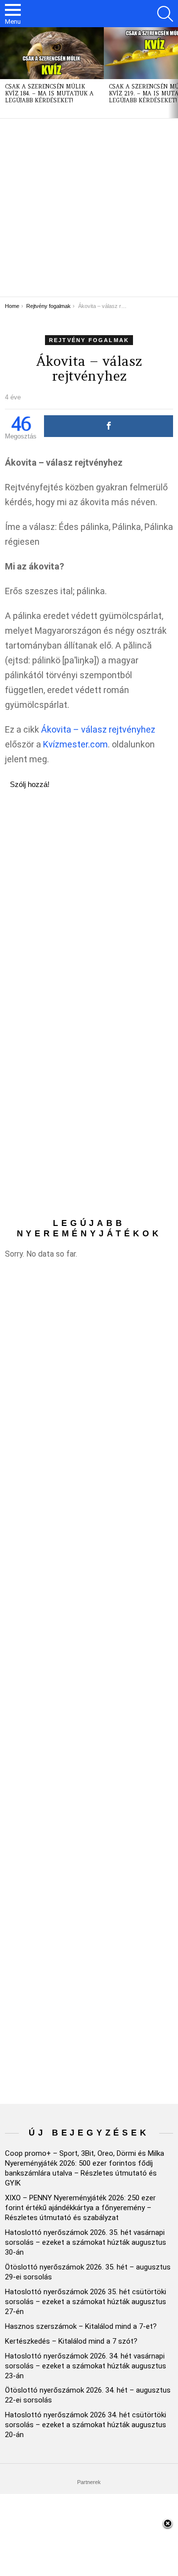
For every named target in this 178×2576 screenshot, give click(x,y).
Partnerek (89, 2482)
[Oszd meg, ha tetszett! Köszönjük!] (109, 426)
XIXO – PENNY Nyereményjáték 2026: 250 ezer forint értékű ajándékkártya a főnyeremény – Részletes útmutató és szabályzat (80, 2208)
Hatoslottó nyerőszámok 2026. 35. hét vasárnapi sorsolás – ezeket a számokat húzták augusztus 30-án (86, 2242)
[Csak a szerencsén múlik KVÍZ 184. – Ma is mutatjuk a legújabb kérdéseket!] (52, 53)
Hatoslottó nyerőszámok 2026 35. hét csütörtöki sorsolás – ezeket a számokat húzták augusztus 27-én (86, 2302)
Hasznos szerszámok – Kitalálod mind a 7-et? (81, 2326)
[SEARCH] (165, 14)
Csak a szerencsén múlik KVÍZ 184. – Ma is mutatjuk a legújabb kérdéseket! (49, 93)
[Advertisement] (89, 208)
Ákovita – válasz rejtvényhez (98, 729)
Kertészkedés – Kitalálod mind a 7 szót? (71, 2341)
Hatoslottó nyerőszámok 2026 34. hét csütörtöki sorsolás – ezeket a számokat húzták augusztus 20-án (86, 2425)
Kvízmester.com (75, 744)
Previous (5, 73)
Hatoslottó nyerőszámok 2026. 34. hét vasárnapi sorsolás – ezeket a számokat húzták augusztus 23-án (86, 2366)
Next (173, 73)
